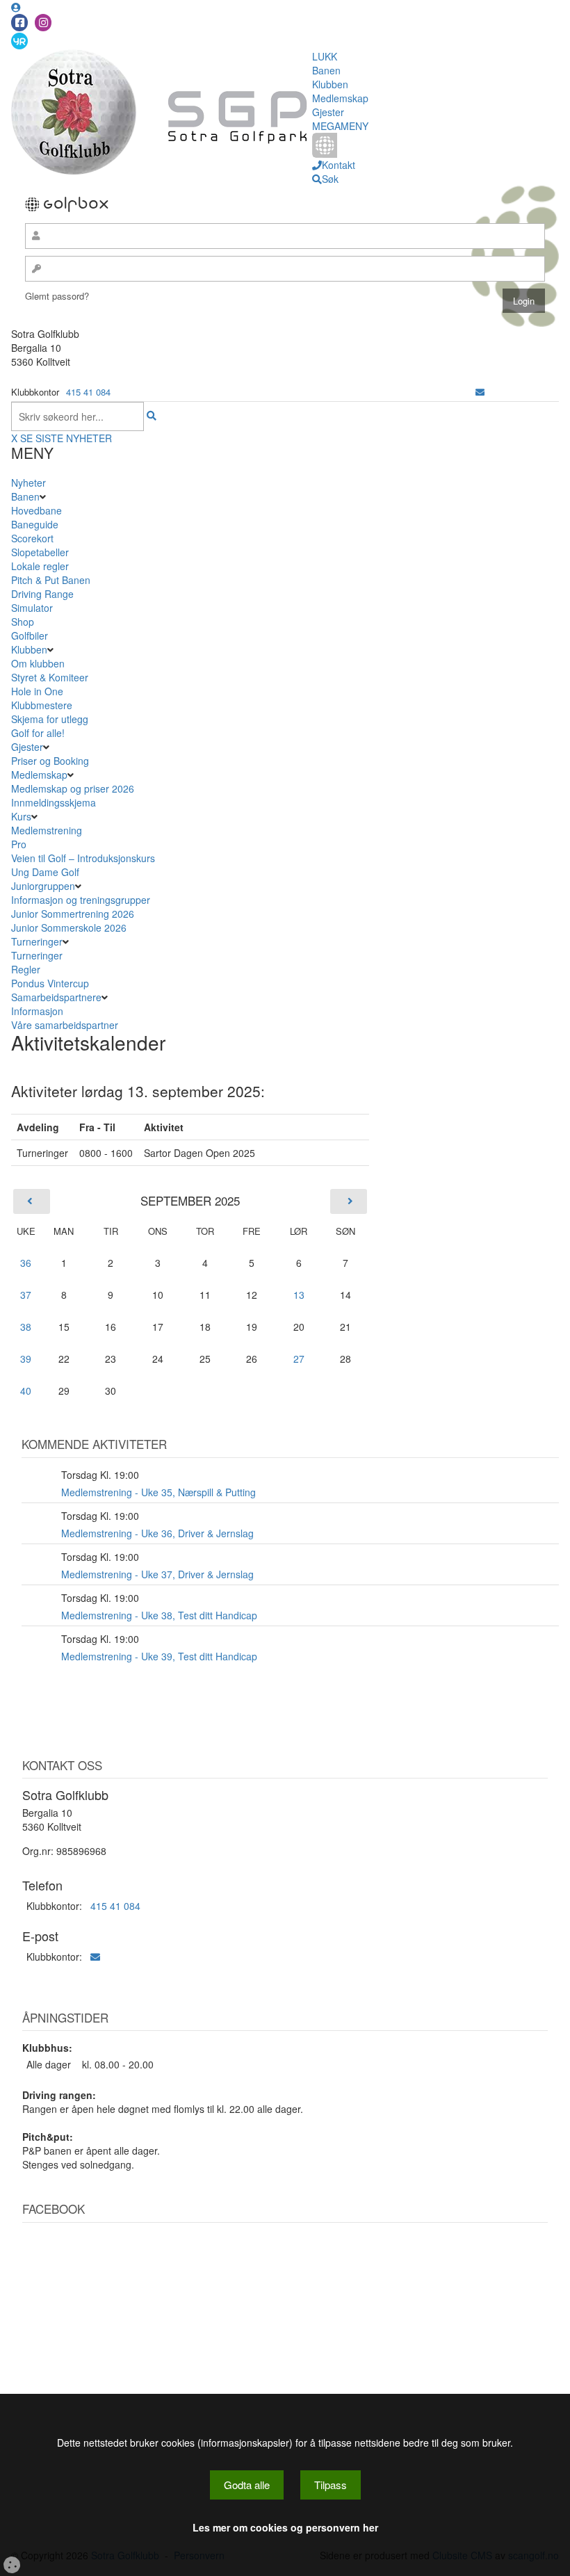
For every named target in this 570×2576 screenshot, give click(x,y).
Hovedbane (36, 510)
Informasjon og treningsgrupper (81, 900)
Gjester (328, 112)
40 (26, 1391)
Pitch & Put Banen (51, 580)
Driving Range (42, 594)
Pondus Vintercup (50, 983)
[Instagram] (43, 23)
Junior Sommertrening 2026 (73, 914)
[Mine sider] (16, 7)
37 (26, 1295)
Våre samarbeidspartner (65, 1025)
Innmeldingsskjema (54, 802)
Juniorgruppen (43, 886)
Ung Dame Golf (45, 872)
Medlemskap (340, 98)
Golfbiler (30, 635)
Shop (23, 622)
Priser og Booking (50, 761)
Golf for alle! (38, 733)
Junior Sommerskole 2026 (69, 927)
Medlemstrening (47, 830)
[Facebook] (19, 23)
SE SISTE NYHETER (66, 438)
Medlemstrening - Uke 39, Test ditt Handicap (159, 1656)
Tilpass (331, 2485)
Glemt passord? (57, 296)
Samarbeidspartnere (56, 997)
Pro (19, 844)
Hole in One (37, 691)
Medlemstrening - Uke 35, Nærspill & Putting (158, 1492)
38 (26, 1327)
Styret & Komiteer (50, 677)
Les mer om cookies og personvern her (285, 2527)
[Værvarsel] (19, 40)
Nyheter (28, 483)
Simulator (32, 608)
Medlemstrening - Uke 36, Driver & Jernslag (157, 1533)
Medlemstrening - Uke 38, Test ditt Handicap (159, 1615)
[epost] (480, 392)
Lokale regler (40, 566)
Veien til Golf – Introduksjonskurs (83, 858)
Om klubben (38, 663)
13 (299, 1295)
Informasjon (37, 1011)
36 (26, 1263)
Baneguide (35, 524)
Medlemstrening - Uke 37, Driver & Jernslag (157, 1574)
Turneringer (37, 941)
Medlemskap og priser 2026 (73, 788)
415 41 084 (88, 392)
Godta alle (247, 2485)
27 (299, 1359)
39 (26, 1359)
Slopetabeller (40, 552)
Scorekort (32, 538)
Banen (326, 70)
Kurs (21, 816)
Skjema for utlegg (50, 719)
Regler (26, 969)
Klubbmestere (42, 705)
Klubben (330, 84)
